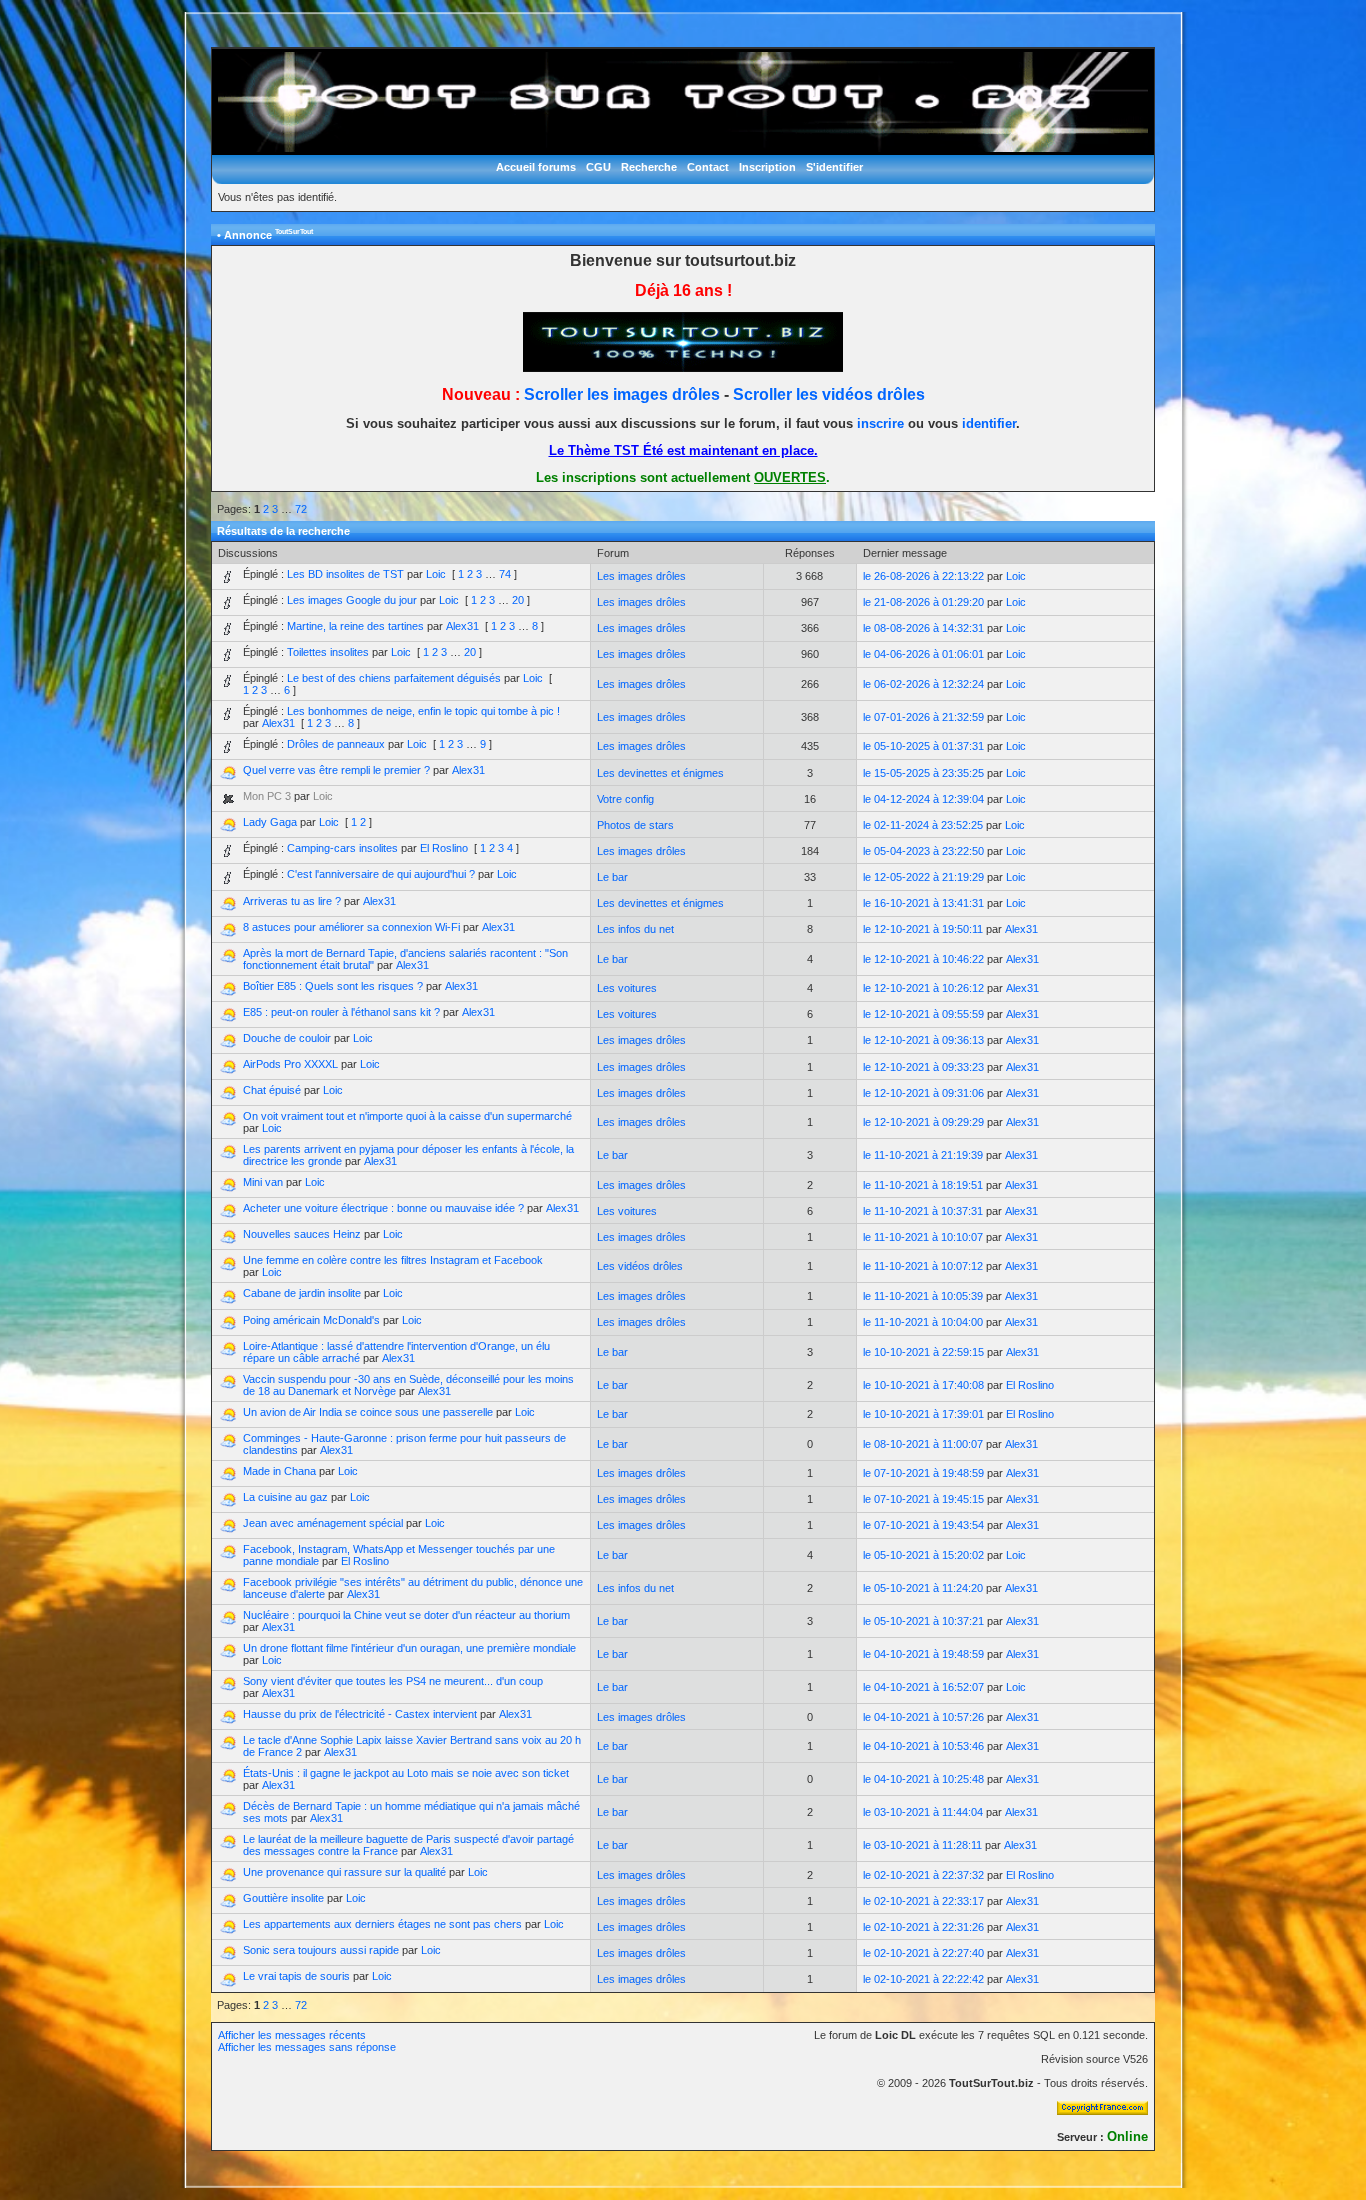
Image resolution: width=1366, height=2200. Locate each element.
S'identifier (834, 167)
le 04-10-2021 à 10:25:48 (923, 1779)
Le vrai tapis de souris (296, 1976)
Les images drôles (641, 576)
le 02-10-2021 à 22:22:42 (923, 1979)
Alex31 (462, 626)
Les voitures (627, 988)
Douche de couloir (287, 1038)
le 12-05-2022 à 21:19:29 (923, 877)
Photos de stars (635, 825)
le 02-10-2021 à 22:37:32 (923, 1875)
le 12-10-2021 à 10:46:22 (923, 959)
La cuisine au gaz (285, 1497)
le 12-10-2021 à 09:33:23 (923, 1067)
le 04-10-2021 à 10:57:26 (923, 1717)
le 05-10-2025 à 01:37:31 (923, 746)
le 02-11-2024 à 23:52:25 (923, 825)
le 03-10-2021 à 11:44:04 (923, 1812)
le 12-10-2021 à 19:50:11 (923, 929)
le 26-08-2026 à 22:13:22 (923, 576)
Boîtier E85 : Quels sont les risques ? (333, 986)
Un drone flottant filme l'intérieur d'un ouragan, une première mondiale (409, 1648)
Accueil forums (536, 167)
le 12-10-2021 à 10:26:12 (923, 988)
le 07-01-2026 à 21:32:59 (923, 717)
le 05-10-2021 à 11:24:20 (923, 1588)
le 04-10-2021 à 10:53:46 (923, 1746)
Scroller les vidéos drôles (829, 394)
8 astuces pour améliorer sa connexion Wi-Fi (351, 927)
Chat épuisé (272, 1090)
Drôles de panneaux (336, 744)
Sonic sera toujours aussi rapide (321, 1950)
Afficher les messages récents (292, 2035)
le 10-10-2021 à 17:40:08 (923, 1385)
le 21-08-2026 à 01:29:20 (923, 602)
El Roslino (444, 848)
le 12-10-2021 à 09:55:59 (923, 1014)
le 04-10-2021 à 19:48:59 (923, 1654)
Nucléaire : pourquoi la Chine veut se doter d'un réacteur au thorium (406, 1615)
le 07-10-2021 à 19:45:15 (923, 1499)
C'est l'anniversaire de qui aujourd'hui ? (381, 874)
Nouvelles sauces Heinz (302, 1234)
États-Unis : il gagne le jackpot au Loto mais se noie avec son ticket (406, 1773)
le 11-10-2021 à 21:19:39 (923, 1155)
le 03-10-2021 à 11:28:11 (922, 1845)
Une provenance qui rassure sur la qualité (344, 1872)
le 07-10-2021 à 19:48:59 (923, 1473)
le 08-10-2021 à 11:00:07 (923, 1444)
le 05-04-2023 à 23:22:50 (923, 851)
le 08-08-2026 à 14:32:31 (923, 628)
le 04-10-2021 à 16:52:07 (923, 1687)
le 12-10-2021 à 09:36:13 (923, 1040)
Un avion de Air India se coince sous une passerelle (368, 1412)
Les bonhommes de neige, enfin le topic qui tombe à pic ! (423, 711)
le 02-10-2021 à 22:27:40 (923, 1953)
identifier (989, 423)
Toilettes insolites (328, 652)
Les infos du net (635, 929)
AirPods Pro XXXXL (290, 1064)
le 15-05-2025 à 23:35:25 (923, 773)
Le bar (612, 877)
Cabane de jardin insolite (302, 1293)
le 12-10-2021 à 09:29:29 (923, 1122)
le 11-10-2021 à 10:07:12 (923, 1266)
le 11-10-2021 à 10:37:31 (923, 1211)
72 (301, 509)
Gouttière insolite (283, 1898)
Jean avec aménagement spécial (323, 1523)
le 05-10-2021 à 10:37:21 (923, 1621)
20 (518, 600)
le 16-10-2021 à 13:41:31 (923, 903)
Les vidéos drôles (640, 1266)
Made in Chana (279, 1471)
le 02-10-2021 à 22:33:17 (923, 1901)
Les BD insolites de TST (345, 574)
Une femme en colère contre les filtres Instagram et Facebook (393, 1260)
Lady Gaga (270, 822)
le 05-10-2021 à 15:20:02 (923, 1555)
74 (505, 574)
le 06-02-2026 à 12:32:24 (923, 684)
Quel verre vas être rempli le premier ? (336, 770)
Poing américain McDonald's (311, 1320)
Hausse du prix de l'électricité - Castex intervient (360, 1714)
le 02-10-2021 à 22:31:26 (923, 1927)
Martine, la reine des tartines (355, 626)
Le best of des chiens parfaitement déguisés (394, 678)
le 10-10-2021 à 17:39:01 (923, 1414)
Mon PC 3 (267, 796)
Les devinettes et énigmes (660, 773)
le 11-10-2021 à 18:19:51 (923, 1185)
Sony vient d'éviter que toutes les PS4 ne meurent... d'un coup (393, 1681)
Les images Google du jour (352, 600)
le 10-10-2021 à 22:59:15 (923, 1352)
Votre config (625, 799)
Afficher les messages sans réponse (307, 2047)
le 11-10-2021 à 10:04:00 (923, 1322)
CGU (598, 167)
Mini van (263, 1182)
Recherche (649, 167)
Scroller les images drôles (622, 394)
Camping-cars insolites (342, 848)
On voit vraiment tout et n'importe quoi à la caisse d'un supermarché (407, 1116)
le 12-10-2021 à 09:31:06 (923, 1093)
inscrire (880, 423)
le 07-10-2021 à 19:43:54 (923, 1525)
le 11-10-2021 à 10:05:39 (923, 1296)
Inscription (767, 167)
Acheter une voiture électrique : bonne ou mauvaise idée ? (383, 1208)
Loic (436, 574)
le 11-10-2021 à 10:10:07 (923, 1237)
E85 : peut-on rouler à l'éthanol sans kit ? (341, 1012)
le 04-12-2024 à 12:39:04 (923, 799)
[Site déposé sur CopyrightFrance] (1102, 2111)
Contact (708, 167)
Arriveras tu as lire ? (292, 901)
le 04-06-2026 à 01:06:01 (923, 654)
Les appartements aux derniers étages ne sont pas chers (382, 1924)
